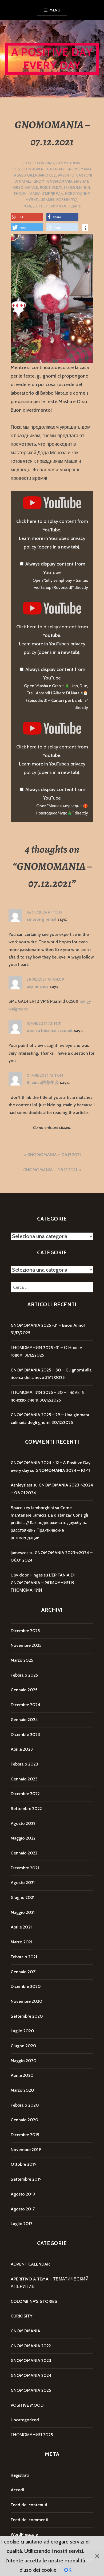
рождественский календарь (52, 206)
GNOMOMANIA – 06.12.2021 (54, 1155)
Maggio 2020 (24, 2061)
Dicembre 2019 (25, 2135)
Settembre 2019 (26, 2179)
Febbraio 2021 (24, 1957)
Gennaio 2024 (24, 1720)
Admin (75, 163)
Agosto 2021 (23, 1883)
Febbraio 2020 (25, 2105)
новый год (67, 200)
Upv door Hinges (27, 1575)
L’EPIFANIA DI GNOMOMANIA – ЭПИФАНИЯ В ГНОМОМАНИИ (43, 1583)
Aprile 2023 (22, 1749)
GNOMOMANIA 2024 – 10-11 (63, 1470)
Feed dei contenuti (29, 2505)
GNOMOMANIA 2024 (31, 2375)
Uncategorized (25, 2420)
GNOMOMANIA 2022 (31, 2346)
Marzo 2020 (22, 2090)
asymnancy (38, 986)
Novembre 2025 (26, 1645)
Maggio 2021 (23, 1912)
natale (32, 187)
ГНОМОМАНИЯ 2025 (32, 2435)
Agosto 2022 (23, 1823)
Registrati (20, 2475)
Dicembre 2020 (26, 1986)
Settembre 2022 (26, 1809)
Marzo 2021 (21, 1942)
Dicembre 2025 (25, 1631)
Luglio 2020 (22, 2031)
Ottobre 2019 (24, 2164)
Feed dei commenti (29, 2520)
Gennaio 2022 (24, 1853)
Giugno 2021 (23, 1897)
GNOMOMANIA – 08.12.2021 (50, 1170)
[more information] (85, 228)
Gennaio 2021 (24, 1972)
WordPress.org (24, 2534)
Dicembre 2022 (25, 1794)
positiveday (51, 187)
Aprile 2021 (21, 1927)
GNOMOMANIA (79, 169)
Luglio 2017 (21, 2224)
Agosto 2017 (23, 2209)
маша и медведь (46, 194)
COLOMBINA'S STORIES (34, 2301)
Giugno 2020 (23, 2046)
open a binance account (50, 1031)
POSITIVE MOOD (27, 2405)
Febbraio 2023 (24, 1764)
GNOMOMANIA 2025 (31, 2390)
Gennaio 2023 (24, 1779)
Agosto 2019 (23, 2194)
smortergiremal (41, 919)
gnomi (40, 181)
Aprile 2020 (22, 2075)
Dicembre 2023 (25, 1735)
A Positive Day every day (52, 59)
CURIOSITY (21, 2316)
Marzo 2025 (22, 1660)
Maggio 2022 (23, 1838)
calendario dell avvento (51, 175)
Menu (55, 10)
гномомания (77, 187)
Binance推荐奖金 (43, 1082)
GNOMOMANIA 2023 (31, 2360)
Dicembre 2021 (25, 1868)
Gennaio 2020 (25, 2120)
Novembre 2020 (27, 2001)
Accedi (17, 2490)
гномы (21, 194)
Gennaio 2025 (24, 1690)
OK (68, 2570)
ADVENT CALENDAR (49, 169)
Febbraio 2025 (24, 1675)
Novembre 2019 (26, 2150)
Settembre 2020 (27, 2016)
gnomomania (60, 181)
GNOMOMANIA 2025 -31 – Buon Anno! (48, 1325)
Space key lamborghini (32, 1508)
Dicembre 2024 (25, 1705)
